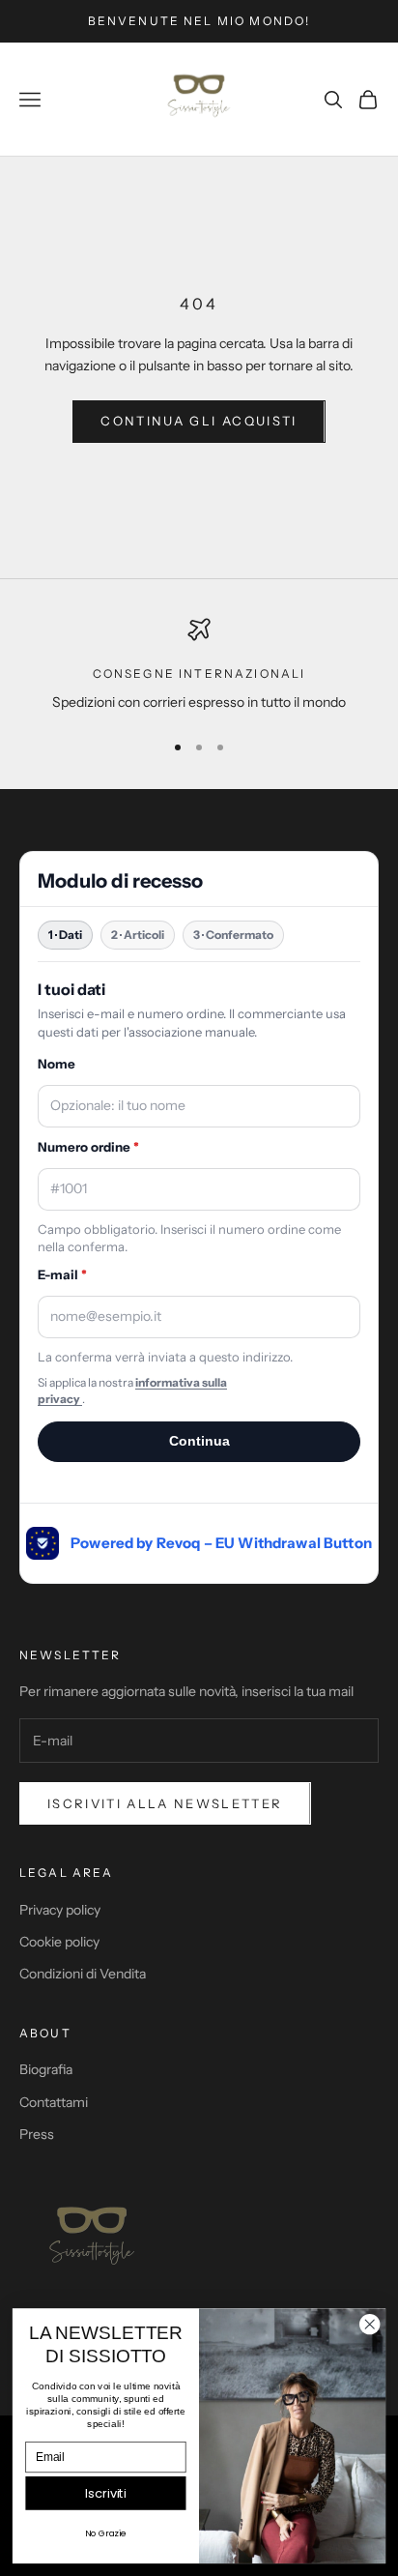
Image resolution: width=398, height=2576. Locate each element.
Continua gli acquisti (199, 421)
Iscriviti (106, 2493)
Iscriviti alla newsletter (165, 1803)
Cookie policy (59, 1942)
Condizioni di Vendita (83, 1974)
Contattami (54, 2102)
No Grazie (105, 2534)
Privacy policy (60, 1910)
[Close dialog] (370, 2324)
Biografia (46, 2069)
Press (37, 2134)
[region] (199, 666)
